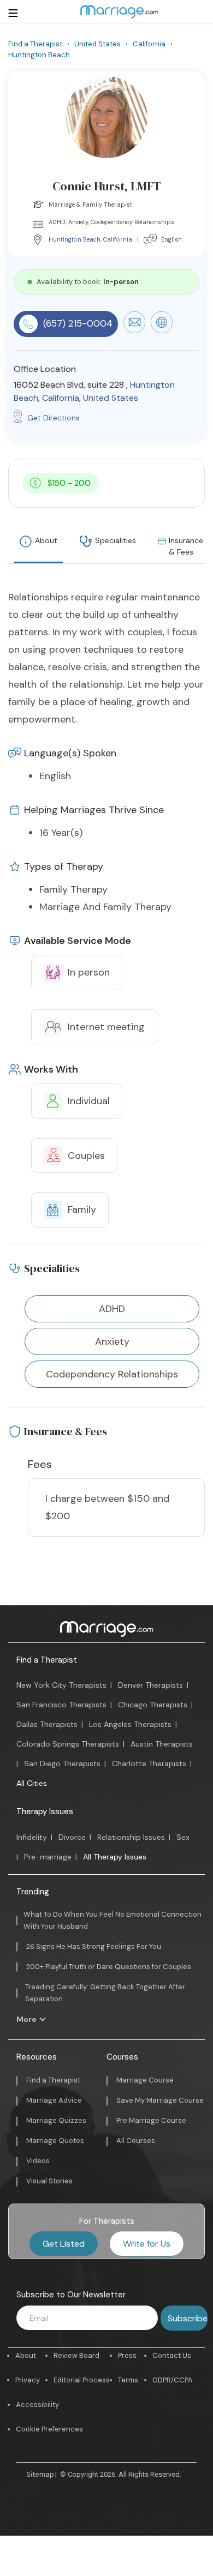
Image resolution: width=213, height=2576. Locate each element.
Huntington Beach (75, 239)
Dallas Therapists (47, 1724)
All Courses (136, 2141)
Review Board (76, 2355)
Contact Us (172, 2355)
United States (111, 398)
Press (127, 2355)
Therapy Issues (45, 1811)
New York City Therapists (61, 1685)
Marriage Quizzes (56, 2120)
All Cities (32, 1783)
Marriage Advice (54, 2100)
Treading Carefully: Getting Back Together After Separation (105, 1993)
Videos (38, 2161)
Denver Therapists (150, 1685)
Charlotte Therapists (149, 1764)
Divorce (72, 1837)
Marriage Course (145, 2080)
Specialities (116, 540)
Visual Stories (49, 2181)
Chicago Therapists (153, 1705)
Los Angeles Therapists (130, 1724)
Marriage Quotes (55, 2141)
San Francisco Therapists (61, 1705)
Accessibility (37, 2405)
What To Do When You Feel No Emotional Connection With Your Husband (113, 1920)
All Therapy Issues (115, 1857)
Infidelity (32, 1837)
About (46, 540)
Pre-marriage (48, 1857)
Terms (128, 2380)
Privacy (28, 2380)
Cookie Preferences (49, 2429)
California (118, 239)
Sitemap (40, 2474)
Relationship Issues (131, 1837)
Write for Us (147, 2244)
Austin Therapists (162, 1744)
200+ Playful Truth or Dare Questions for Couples (109, 1967)
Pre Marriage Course (151, 2120)
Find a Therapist (47, 1660)
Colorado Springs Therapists (68, 1744)
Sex (183, 1837)
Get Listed (64, 2244)
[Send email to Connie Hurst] (134, 330)
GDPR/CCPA (173, 2380)
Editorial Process (82, 2380)
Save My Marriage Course (160, 2100)
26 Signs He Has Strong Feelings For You (94, 1946)
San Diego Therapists (62, 1764)
